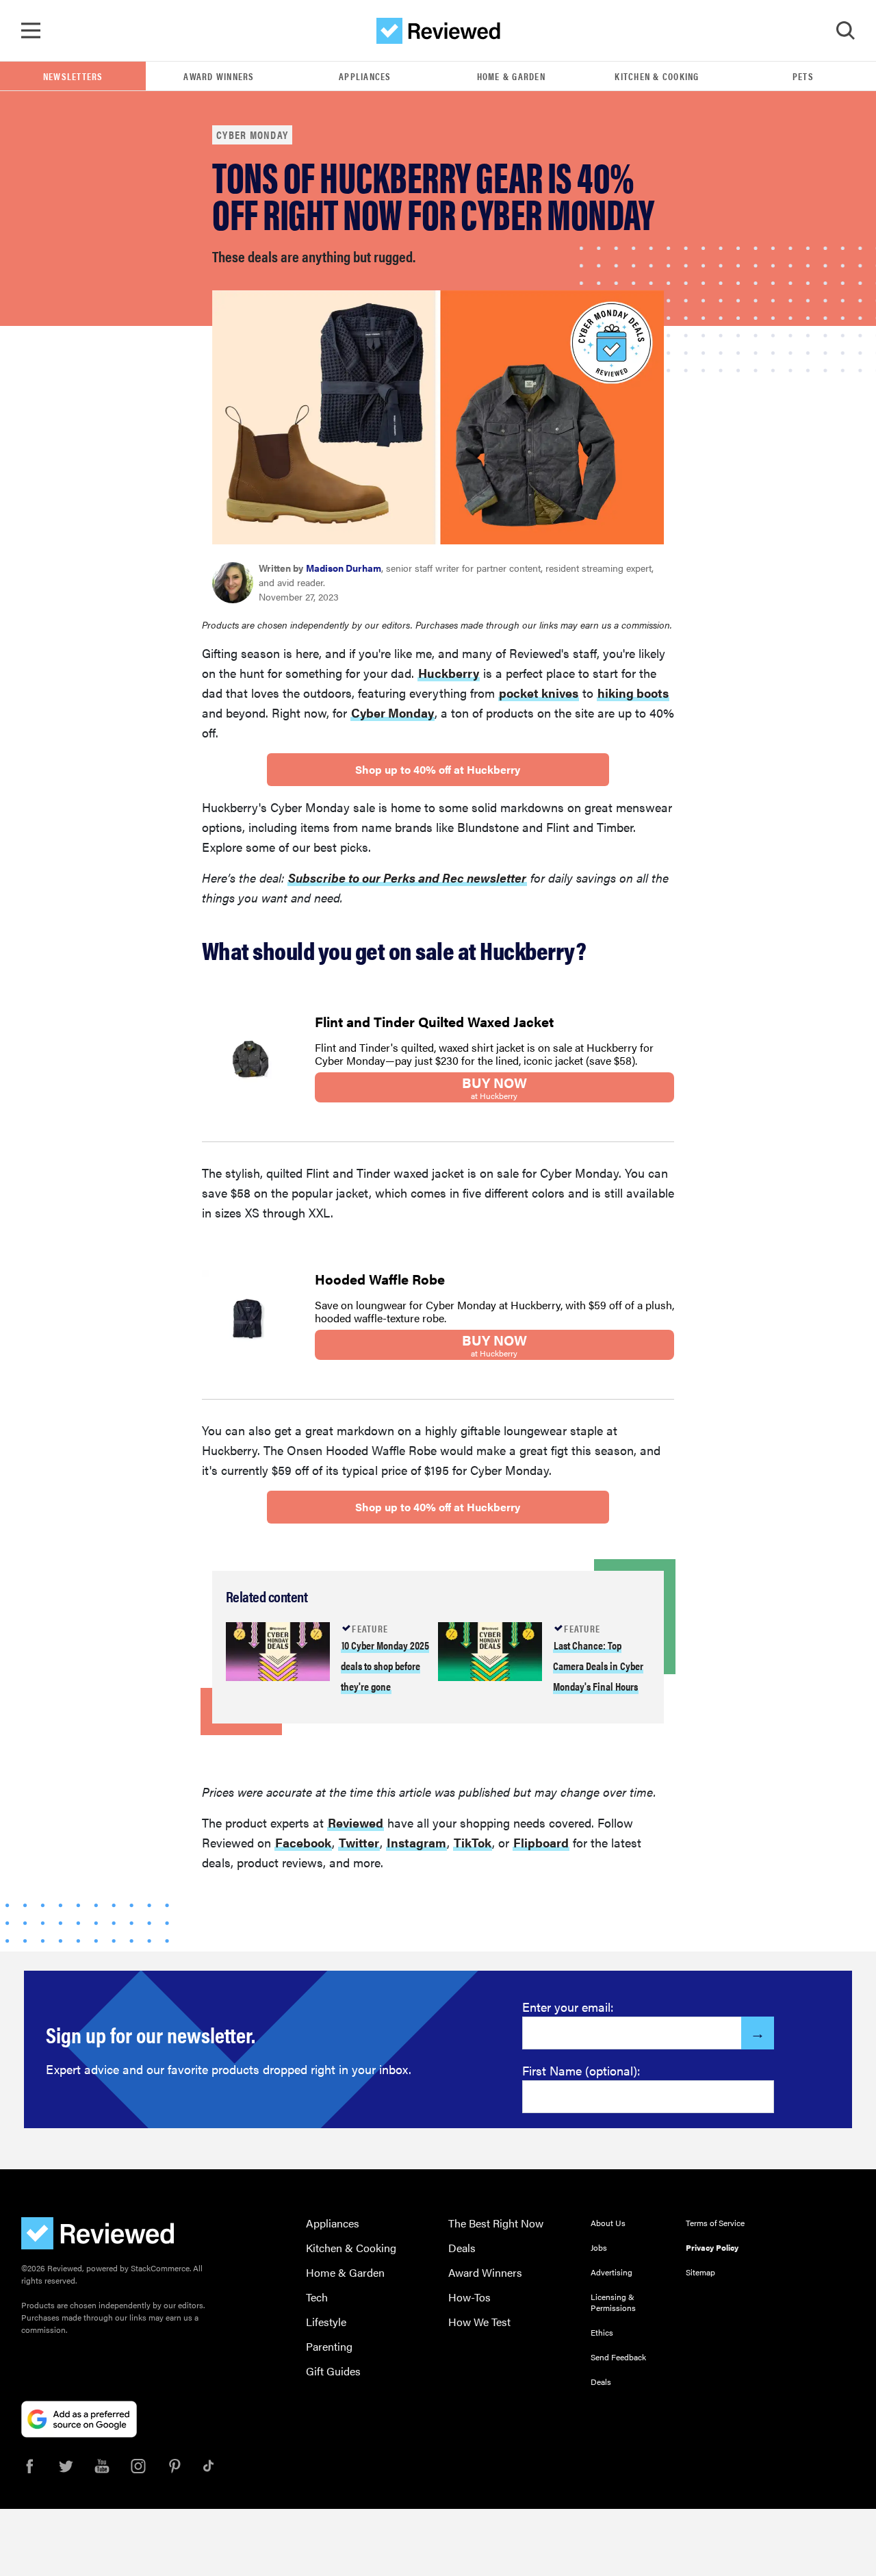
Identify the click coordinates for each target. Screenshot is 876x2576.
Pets (803, 76)
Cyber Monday (252, 135)
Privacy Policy (712, 2247)
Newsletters (73, 76)
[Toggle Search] (845, 31)
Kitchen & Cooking (657, 76)
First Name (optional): (581, 2070)
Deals (462, 2248)
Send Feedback (618, 2357)
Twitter (359, 1842)
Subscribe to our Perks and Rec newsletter (407, 877)
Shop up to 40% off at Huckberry (438, 769)
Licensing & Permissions (613, 2302)
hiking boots (633, 693)
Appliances (365, 76)
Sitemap (700, 2272)
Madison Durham (344, 568)
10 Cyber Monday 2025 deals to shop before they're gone (385, 1666)
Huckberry (449, 673)
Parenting (329, 2346)
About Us (608, 2223)
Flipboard (541, 1842)
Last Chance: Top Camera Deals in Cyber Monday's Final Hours (598, 1666)
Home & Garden (511, 76)
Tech (317, 2297)
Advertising (611, 2272)
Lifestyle (326, 2322)
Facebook (303, 1842)
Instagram (416, 1842)
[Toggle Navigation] (31, 31)
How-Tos (469, 2297)
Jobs (599, 2247)
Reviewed (356, 1822)
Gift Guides (333, 2371)
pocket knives (539, 693)
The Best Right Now (496, 2223)
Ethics (602, 2332)
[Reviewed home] (438, 31)
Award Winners (219, 76)
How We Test (479, 2322)
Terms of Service (715, 2223)
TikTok (473, 1842)
